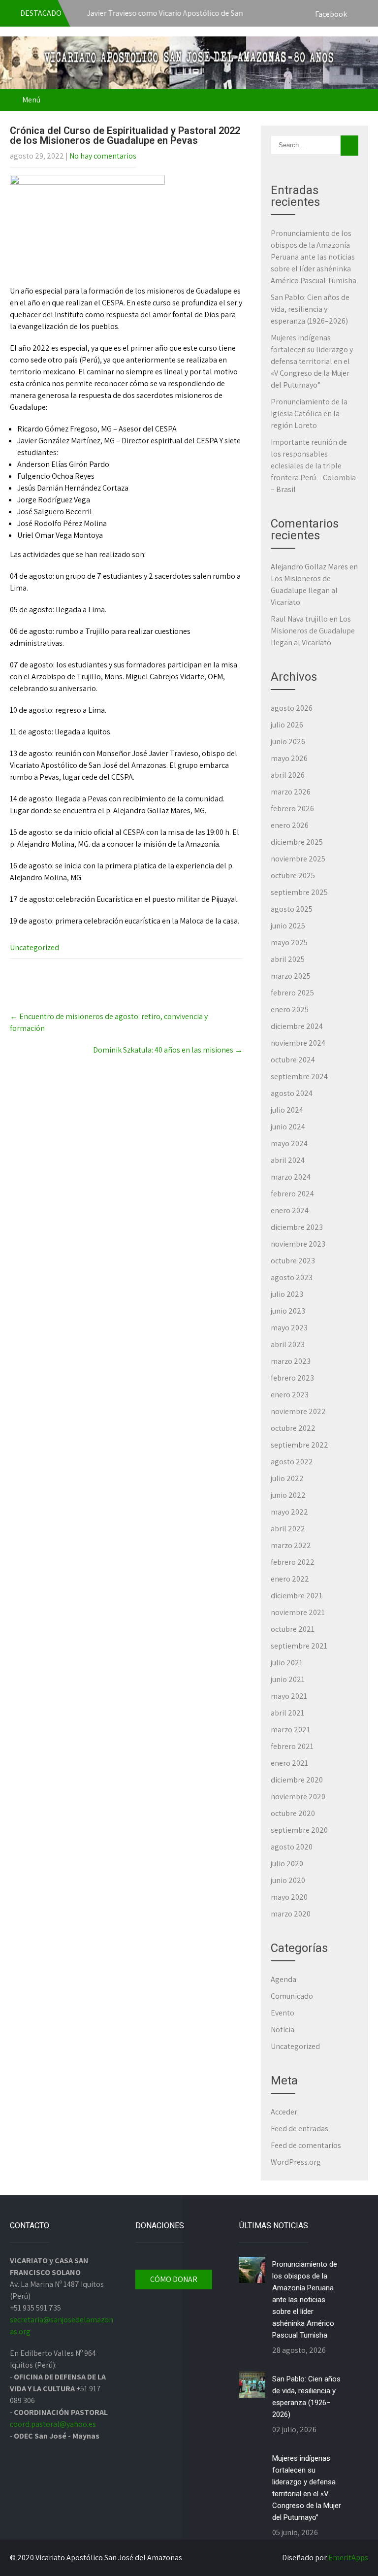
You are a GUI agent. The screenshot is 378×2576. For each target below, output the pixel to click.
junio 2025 (288, 926)
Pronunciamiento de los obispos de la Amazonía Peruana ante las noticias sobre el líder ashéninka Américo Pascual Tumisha (314, 257)
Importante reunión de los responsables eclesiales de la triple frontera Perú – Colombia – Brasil (313, 466)
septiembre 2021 (299, 1646)
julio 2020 (287, 1864)
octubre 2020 (293, 1813)
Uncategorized (34, 947)
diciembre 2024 (297, 1026)
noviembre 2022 (298, 1411)
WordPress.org (296, 2162)
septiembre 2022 (299, 1445)
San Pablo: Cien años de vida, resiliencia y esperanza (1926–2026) (310, 309)
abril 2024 (288, 1160)
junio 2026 (288, 742)
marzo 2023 (291, 1361)
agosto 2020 (292, 1847)
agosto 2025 (292, 909)
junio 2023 (288, 1311)
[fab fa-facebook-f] (358, 15)
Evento (283, 2013)
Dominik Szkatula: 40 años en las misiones (168, 1050)
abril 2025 (288, 959)
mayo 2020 (289, 1897)
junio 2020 (288, 1880)
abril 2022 (288, 1529)
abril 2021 (287, 1713)
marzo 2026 (291, 792)
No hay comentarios (103, 156)
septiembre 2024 (299, 1076)
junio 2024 (288, 1127)
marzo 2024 (291, 1177)
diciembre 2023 (297, 1227)
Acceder (284, 2112)
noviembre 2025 (298, 859)
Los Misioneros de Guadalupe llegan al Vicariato (304, 590)
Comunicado (292, 1996)
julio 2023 (287, 1294)
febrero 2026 (292, 809)
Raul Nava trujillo (299, 619)
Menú (31, 100)
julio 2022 (287, 1478)
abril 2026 (288, 775)
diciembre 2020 (297, 1780)
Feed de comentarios (306, 2145)
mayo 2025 (289, 942)
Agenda (283, 1979)
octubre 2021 (293, 1629)
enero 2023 (290, 1395)
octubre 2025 (293, 875)
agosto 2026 (292, 708)
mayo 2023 (289, 1328)
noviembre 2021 (298, 1612)
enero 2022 (290, 1579)
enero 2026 (290, 825)
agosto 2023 (292, 1277)
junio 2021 (288, 1679)
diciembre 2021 (297, 1596)
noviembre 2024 (298, 1043)
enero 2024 (290, 1210)
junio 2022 (288, 1495)
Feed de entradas (299, 2129)
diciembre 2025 (297, 842)
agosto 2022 (292, 1462)
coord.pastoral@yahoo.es (53, 2424)
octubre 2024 (293, 1060)
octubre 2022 (293, 1428)
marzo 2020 (291, 1914)
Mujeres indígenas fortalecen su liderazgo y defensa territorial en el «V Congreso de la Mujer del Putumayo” (312, 361)
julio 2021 (287, 1663)
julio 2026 (287, 725)
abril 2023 (288, 1344)
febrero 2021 (292, 1746)
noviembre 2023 (298, 1244)
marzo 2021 (290, 1730)
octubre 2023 (293, 1261)
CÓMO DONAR (174, 2279)
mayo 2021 (289, 1696)
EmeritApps (348, 2558)
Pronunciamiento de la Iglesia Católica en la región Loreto (309, 413)
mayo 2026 (289, 758)
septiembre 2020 (299, 1830)
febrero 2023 (292, 1378)
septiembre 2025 (299, 892)
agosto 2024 (292, 1093)
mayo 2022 (289, 1512)
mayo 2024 (289, 1143)
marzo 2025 (291, 976)
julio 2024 (287, 1110)
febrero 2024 (292, 1194)
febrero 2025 (292, 993)
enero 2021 (289, 1763)
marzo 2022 (291, 1545)
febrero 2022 (293, 1562)
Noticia (283, 2030)
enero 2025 (290, 1009)
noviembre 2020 (298, 1797)
